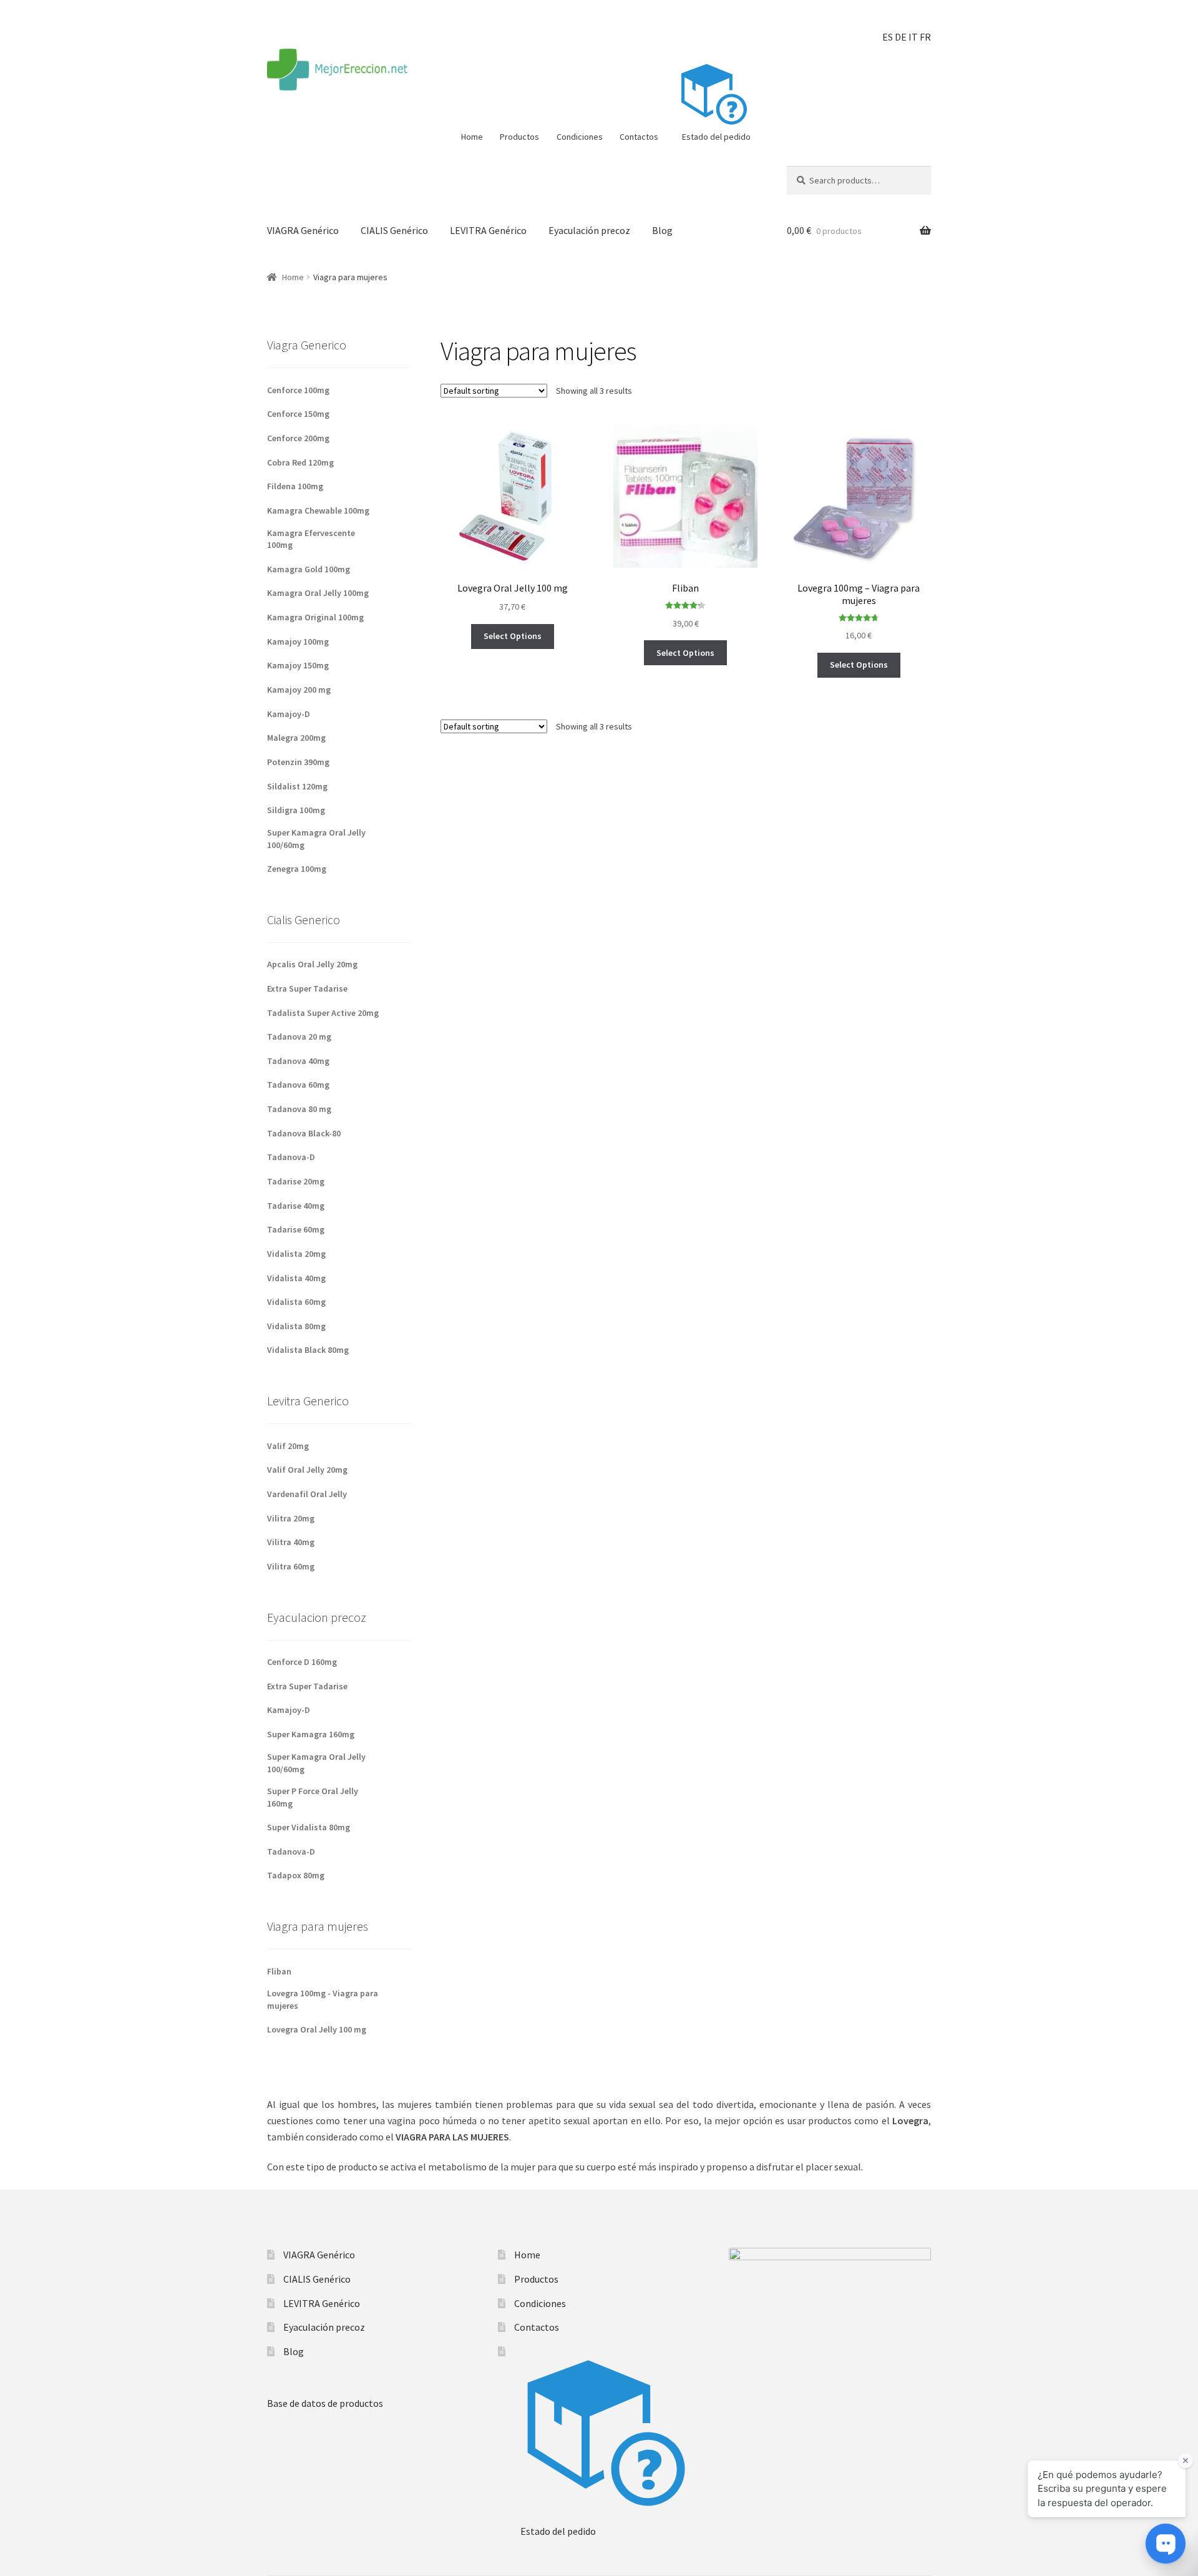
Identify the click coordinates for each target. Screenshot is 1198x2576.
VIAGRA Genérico (303, 230)
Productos (519, 137)
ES (888, 37)
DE (901, 37)
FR (925, 37)
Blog (662, 230)
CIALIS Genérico (394, 230)
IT (913, 37)
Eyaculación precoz (589, 230)
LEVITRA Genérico (488, 230)
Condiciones (580, 137)
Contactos (639, 137)
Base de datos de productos (325, 2403)
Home (472, 137)
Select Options (513, 636)
